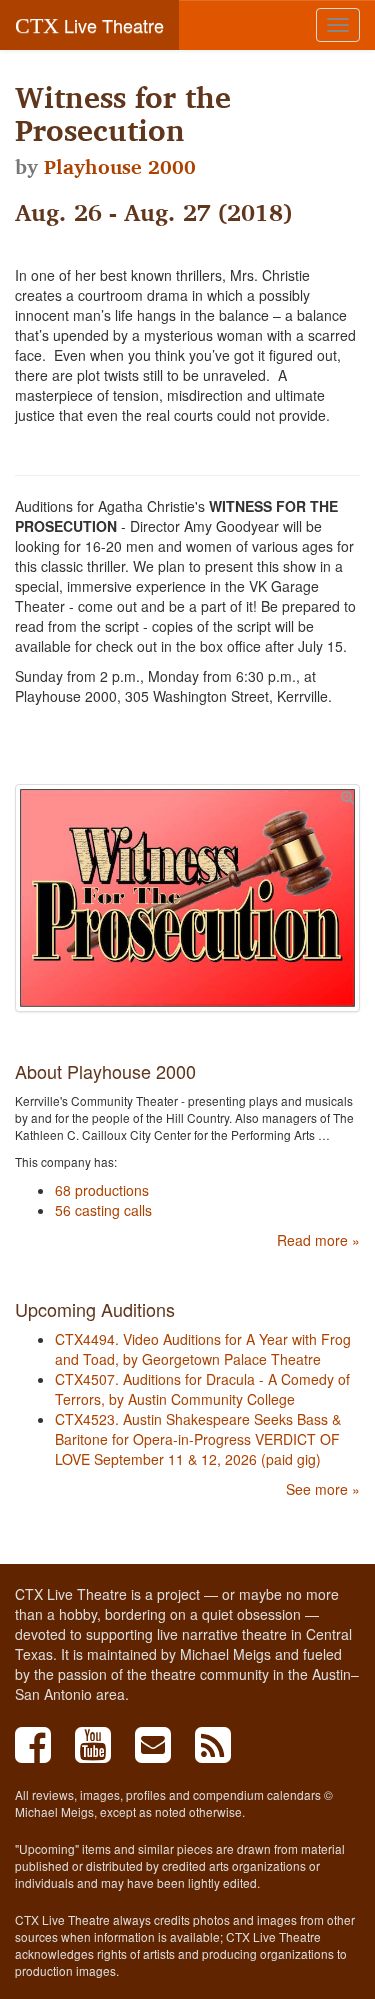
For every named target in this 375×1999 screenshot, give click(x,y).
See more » (323, 1489)
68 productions (102, 1190)
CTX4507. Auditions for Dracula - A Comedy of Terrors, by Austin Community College (202, 1389)
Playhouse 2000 (120, 167)
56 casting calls (103, 1210)
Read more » (318, 1240)
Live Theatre (89, 25)
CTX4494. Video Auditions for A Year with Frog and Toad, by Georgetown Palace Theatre (203, 1349)
